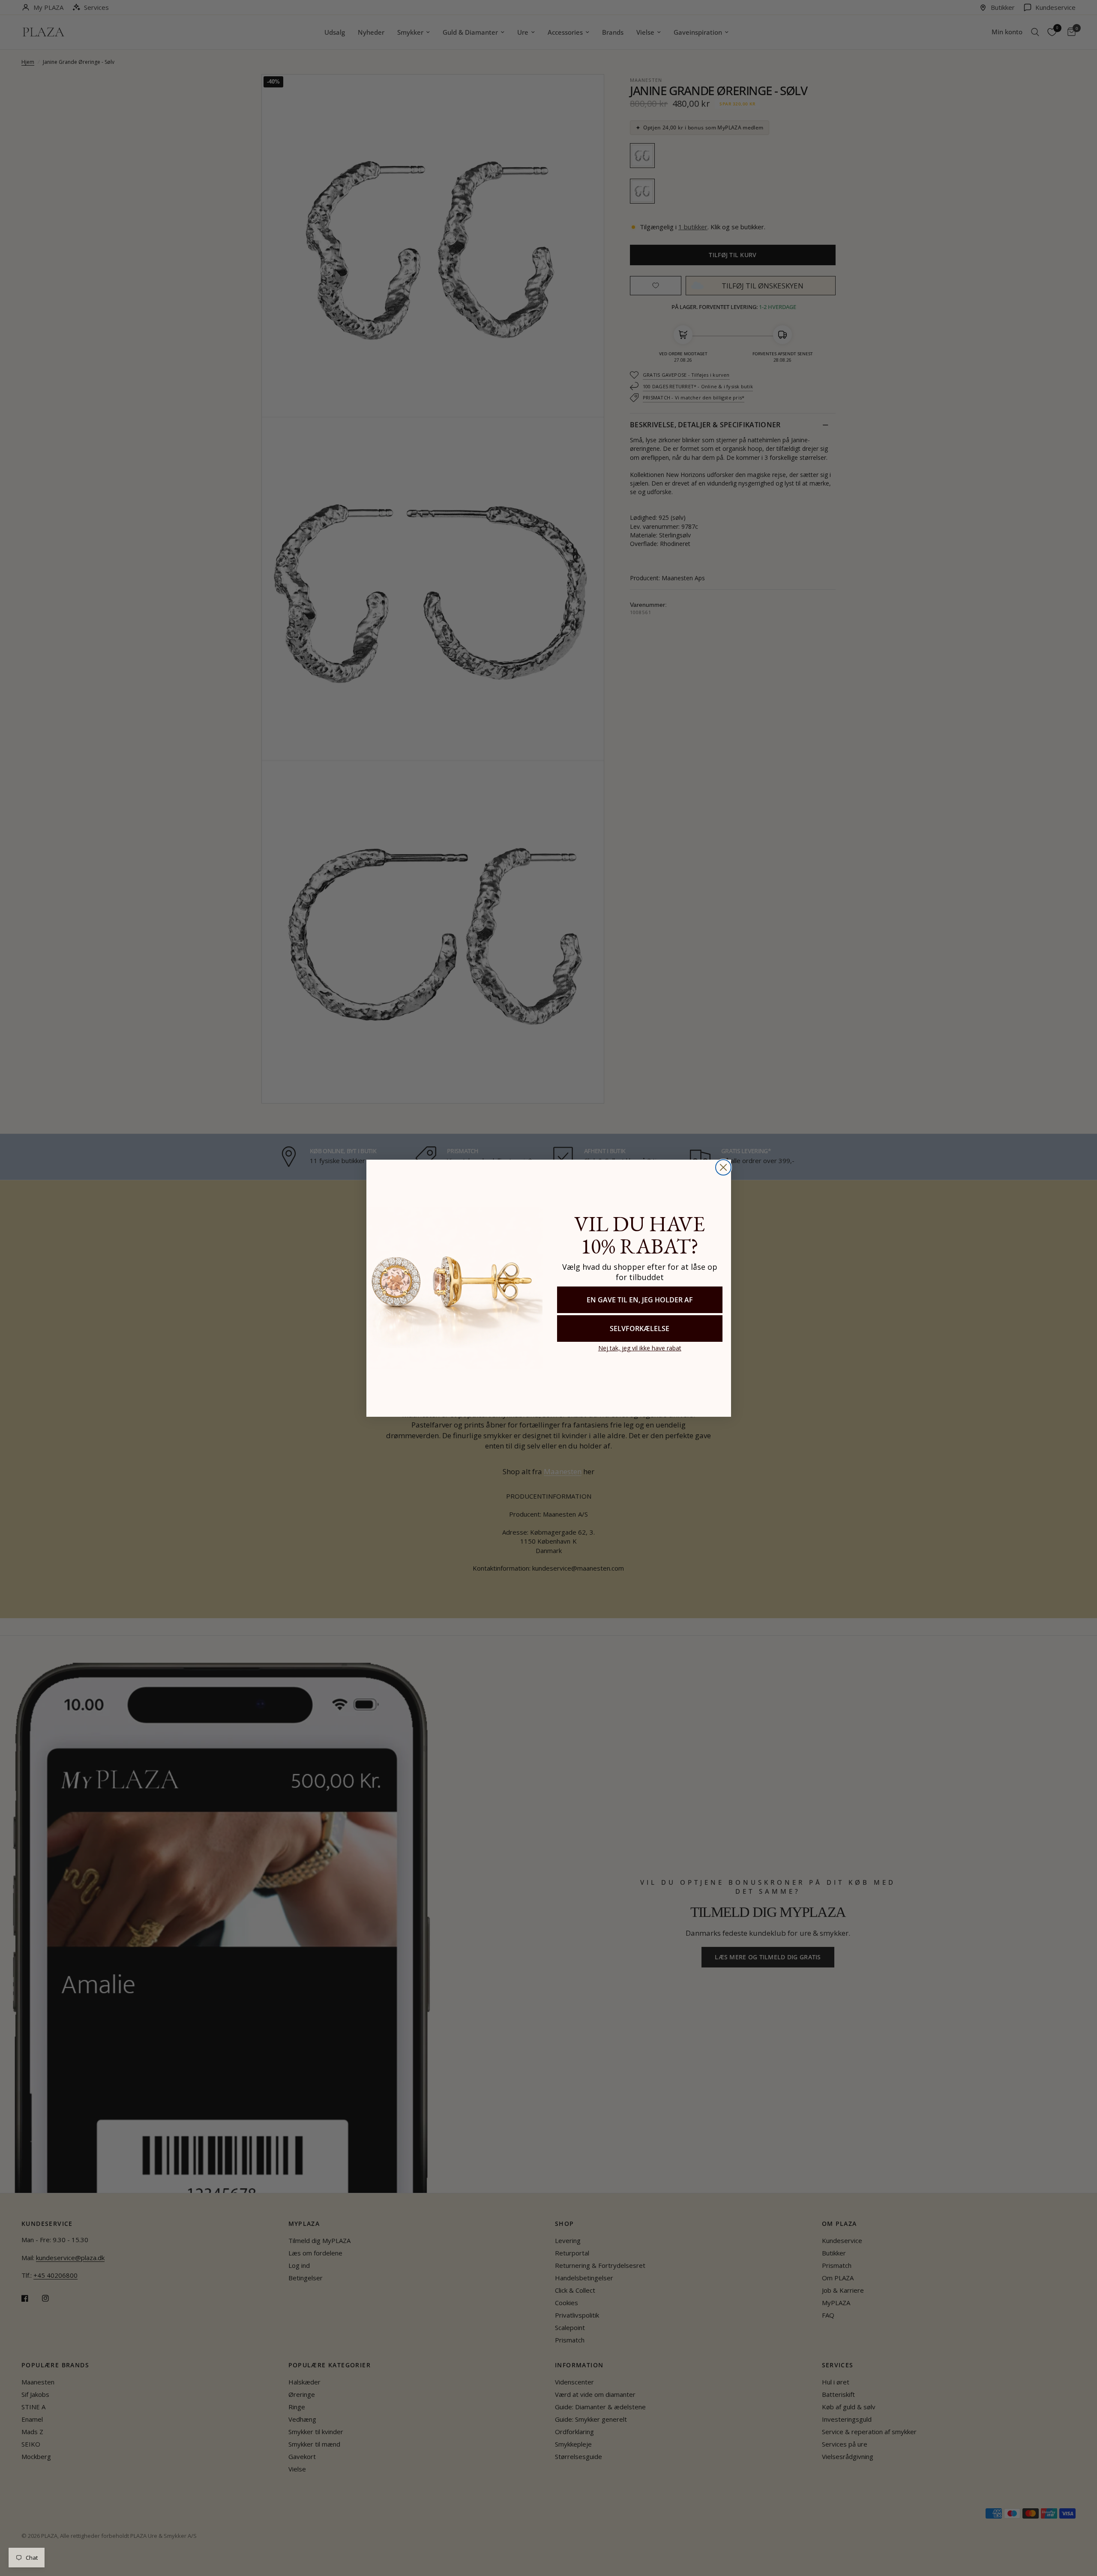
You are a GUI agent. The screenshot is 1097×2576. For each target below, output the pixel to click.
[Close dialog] (723, 1167)
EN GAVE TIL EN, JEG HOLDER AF (640, 1300)
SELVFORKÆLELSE (640, 1328)
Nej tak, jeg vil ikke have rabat (640, 1348)
